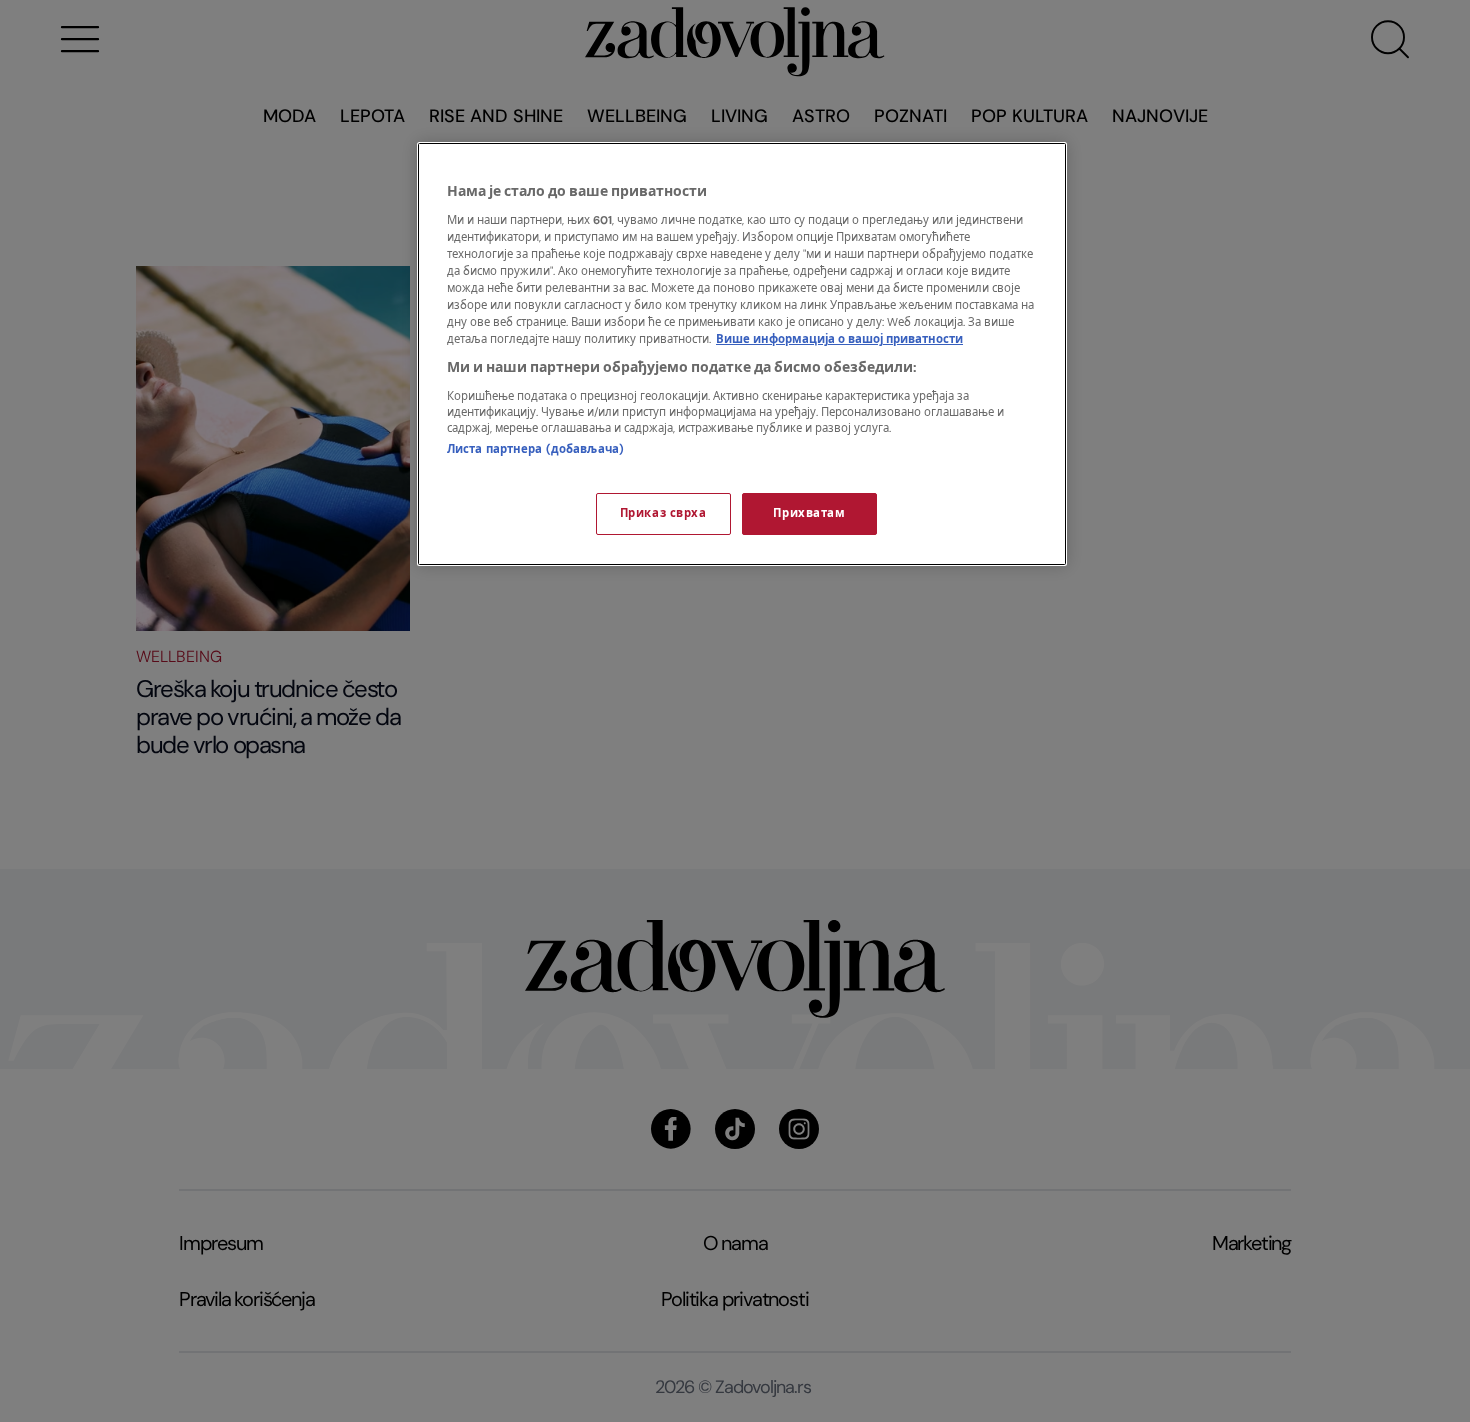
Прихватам (809, 513)
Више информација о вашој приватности (839, 339)
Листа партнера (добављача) (535, 449)
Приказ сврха (663, 513)
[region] (742, 354)
